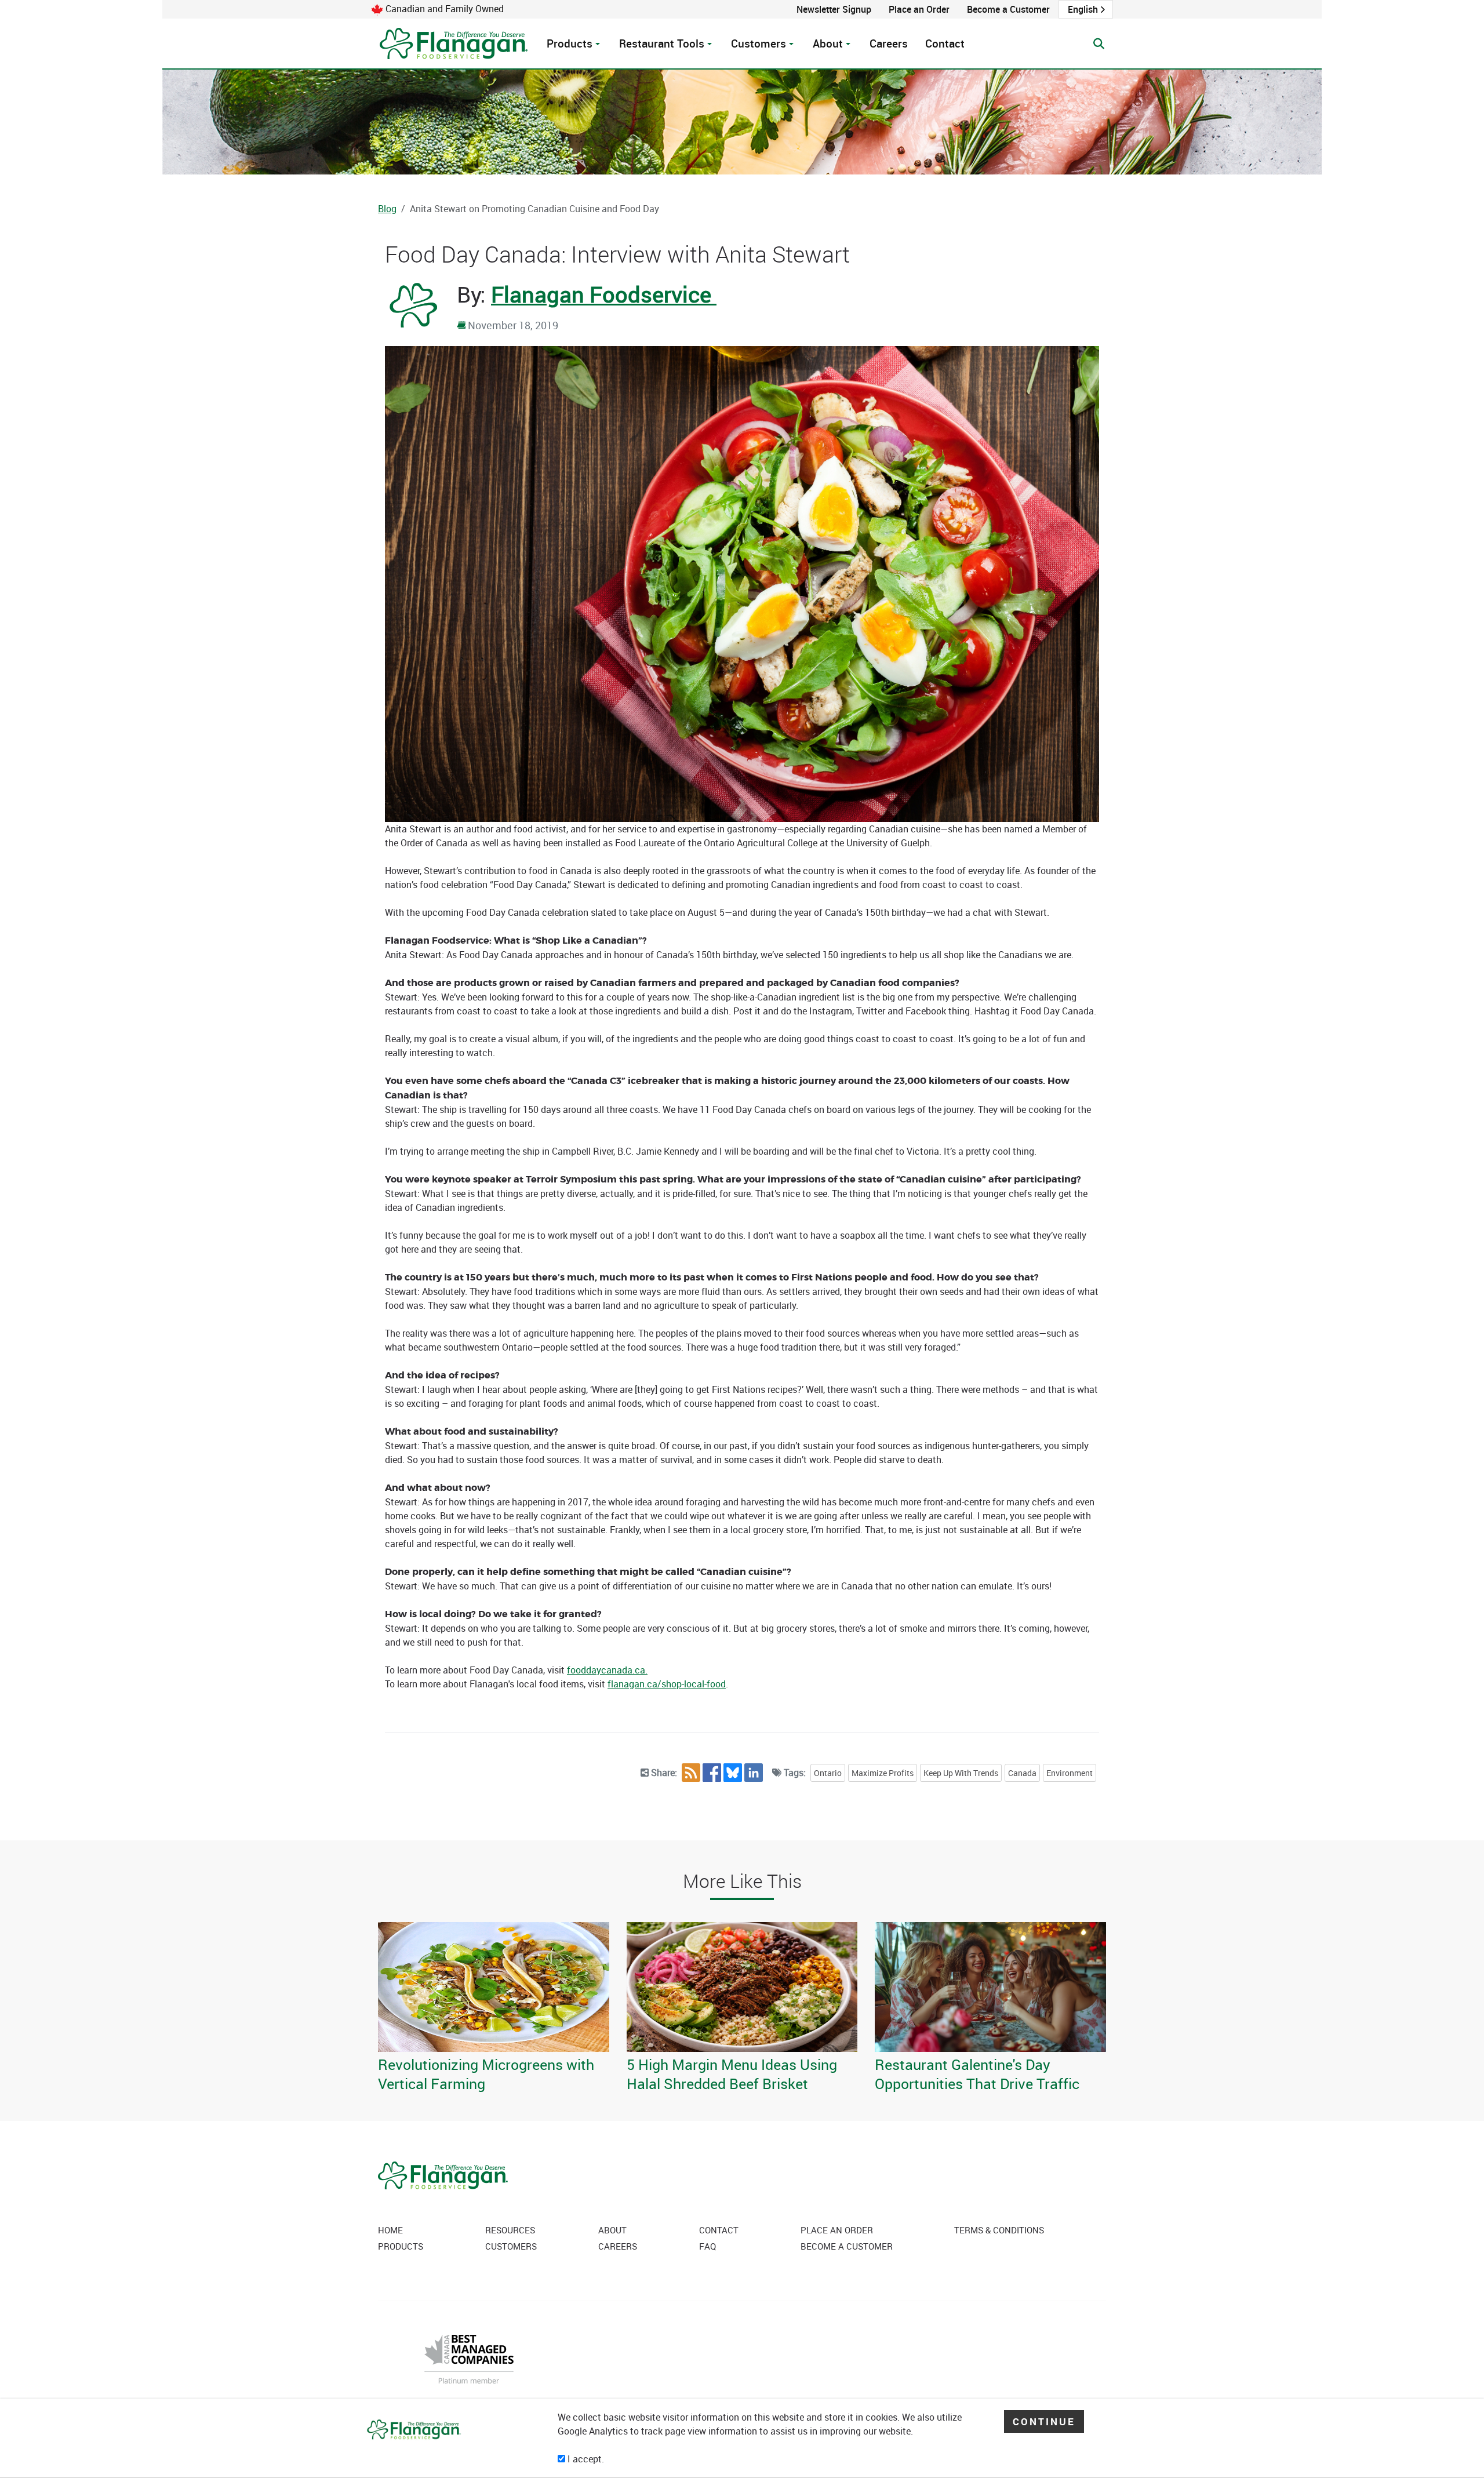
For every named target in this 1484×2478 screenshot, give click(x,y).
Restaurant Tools (662, 43)
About (828, 43)
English (1083, 9)
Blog (387, 209)
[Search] (1099, 44)
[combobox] (1086, 9)
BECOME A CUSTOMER (847, 2246)
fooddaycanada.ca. (607, 1670)
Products (570, 43)
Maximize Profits (883, 1773)
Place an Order (919, 9)
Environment (1070, 1773)
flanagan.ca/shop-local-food (667, 1684)
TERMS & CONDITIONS (999, 2230)
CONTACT (719, 2230)
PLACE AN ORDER (837, 2230)
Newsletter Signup (834, 9)
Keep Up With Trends (961, 1773)
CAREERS (618, 2246)
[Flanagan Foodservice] (454, 43)
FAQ (708, 2246)
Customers (759, 43)
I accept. (585, 2459)
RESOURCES (510, 2230)
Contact (945, 43)
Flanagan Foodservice (604, 294)
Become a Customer (1008, 9)
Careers (889, 43)
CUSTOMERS (511, 2246)
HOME (390, 2230)
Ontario (828, 1773)
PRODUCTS (401, 2246)
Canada (1022, 1773)
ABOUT (612, 2230)
